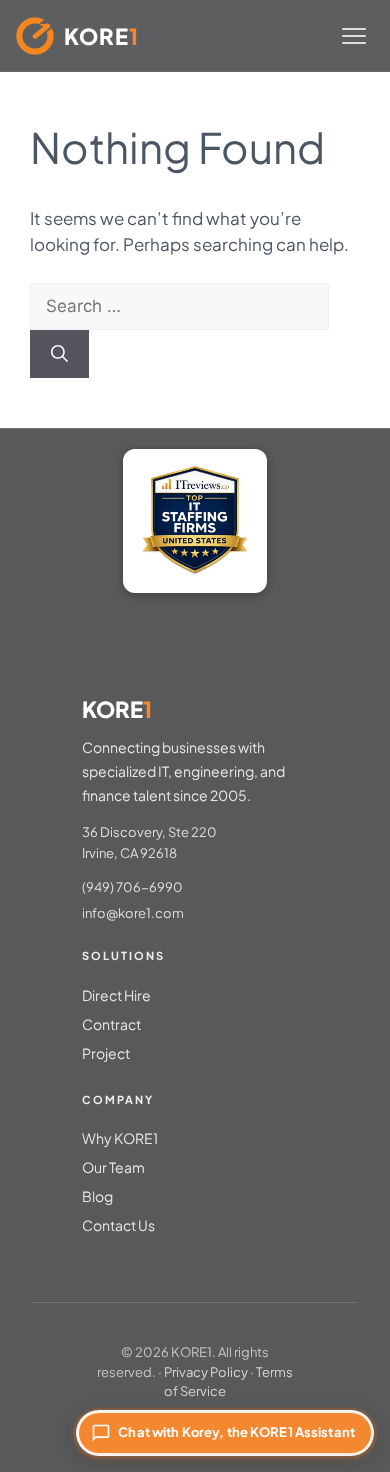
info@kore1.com (133, 913)
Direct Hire (116, 995)
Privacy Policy (206, 1372)
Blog (97, 1196)
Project (106, 1053)
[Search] (59, 354)
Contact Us (118, 1225)
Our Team (113, 1167)
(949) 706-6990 (132, 887)
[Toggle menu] (354, 36)
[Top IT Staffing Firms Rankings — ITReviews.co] (195, 521)
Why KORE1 (120, 1138)
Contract (111, 1024)
